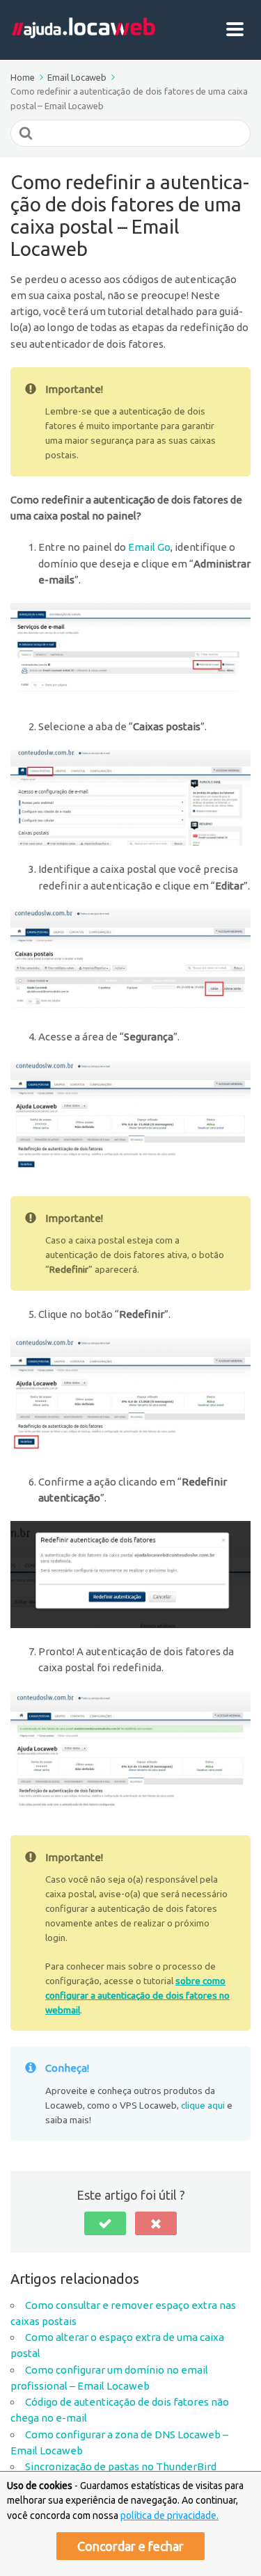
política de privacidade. (169, 2515)
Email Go (149, 547)
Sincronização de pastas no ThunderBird (121, 2466)
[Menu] (238, 30)
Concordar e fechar (130, 2546)
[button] (105, 2223)
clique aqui (203, 2105)
